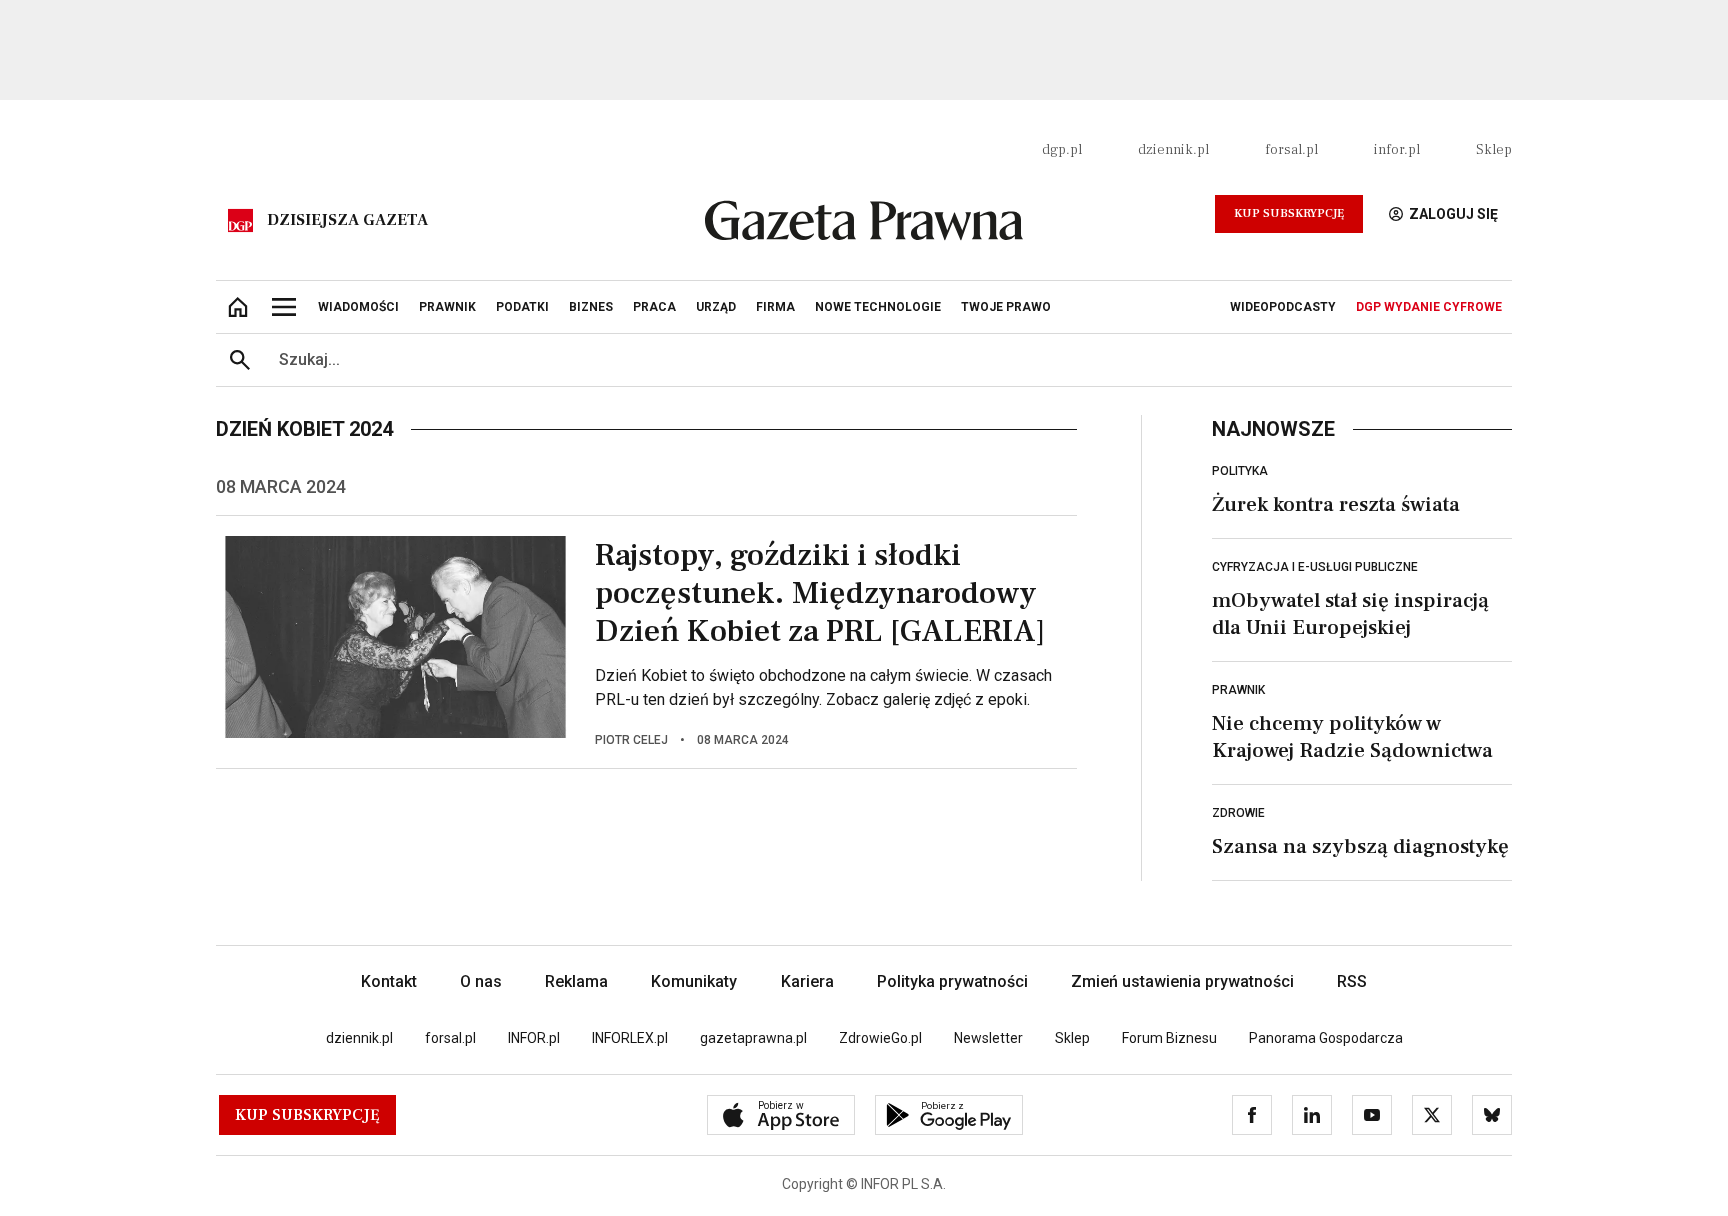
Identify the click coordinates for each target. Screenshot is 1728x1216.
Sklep (1494, 150)
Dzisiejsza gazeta (347, 220)
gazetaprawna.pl (753, 1038)
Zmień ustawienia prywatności (1182, 981)
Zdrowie (1238, 813)
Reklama (576, 981)
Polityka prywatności (952, 981)
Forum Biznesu (1169, 1038)
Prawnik (1238, 690)
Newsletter (988, 1038)
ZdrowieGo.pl (880, 1038)
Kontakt (389, 981)
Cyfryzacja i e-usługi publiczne (1315, 567)
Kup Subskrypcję (1289, 213)
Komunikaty (694, 981)
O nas (481, 981)
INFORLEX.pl (630, 1038)
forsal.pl (1291, 150)
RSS (1352, 981)
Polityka (1240, 471)
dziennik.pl (1173, 150)
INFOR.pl (534, 1038)
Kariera (807, 981)
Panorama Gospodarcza (1326, 1038)
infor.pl (1397, 150)
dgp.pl (1062, 150)
